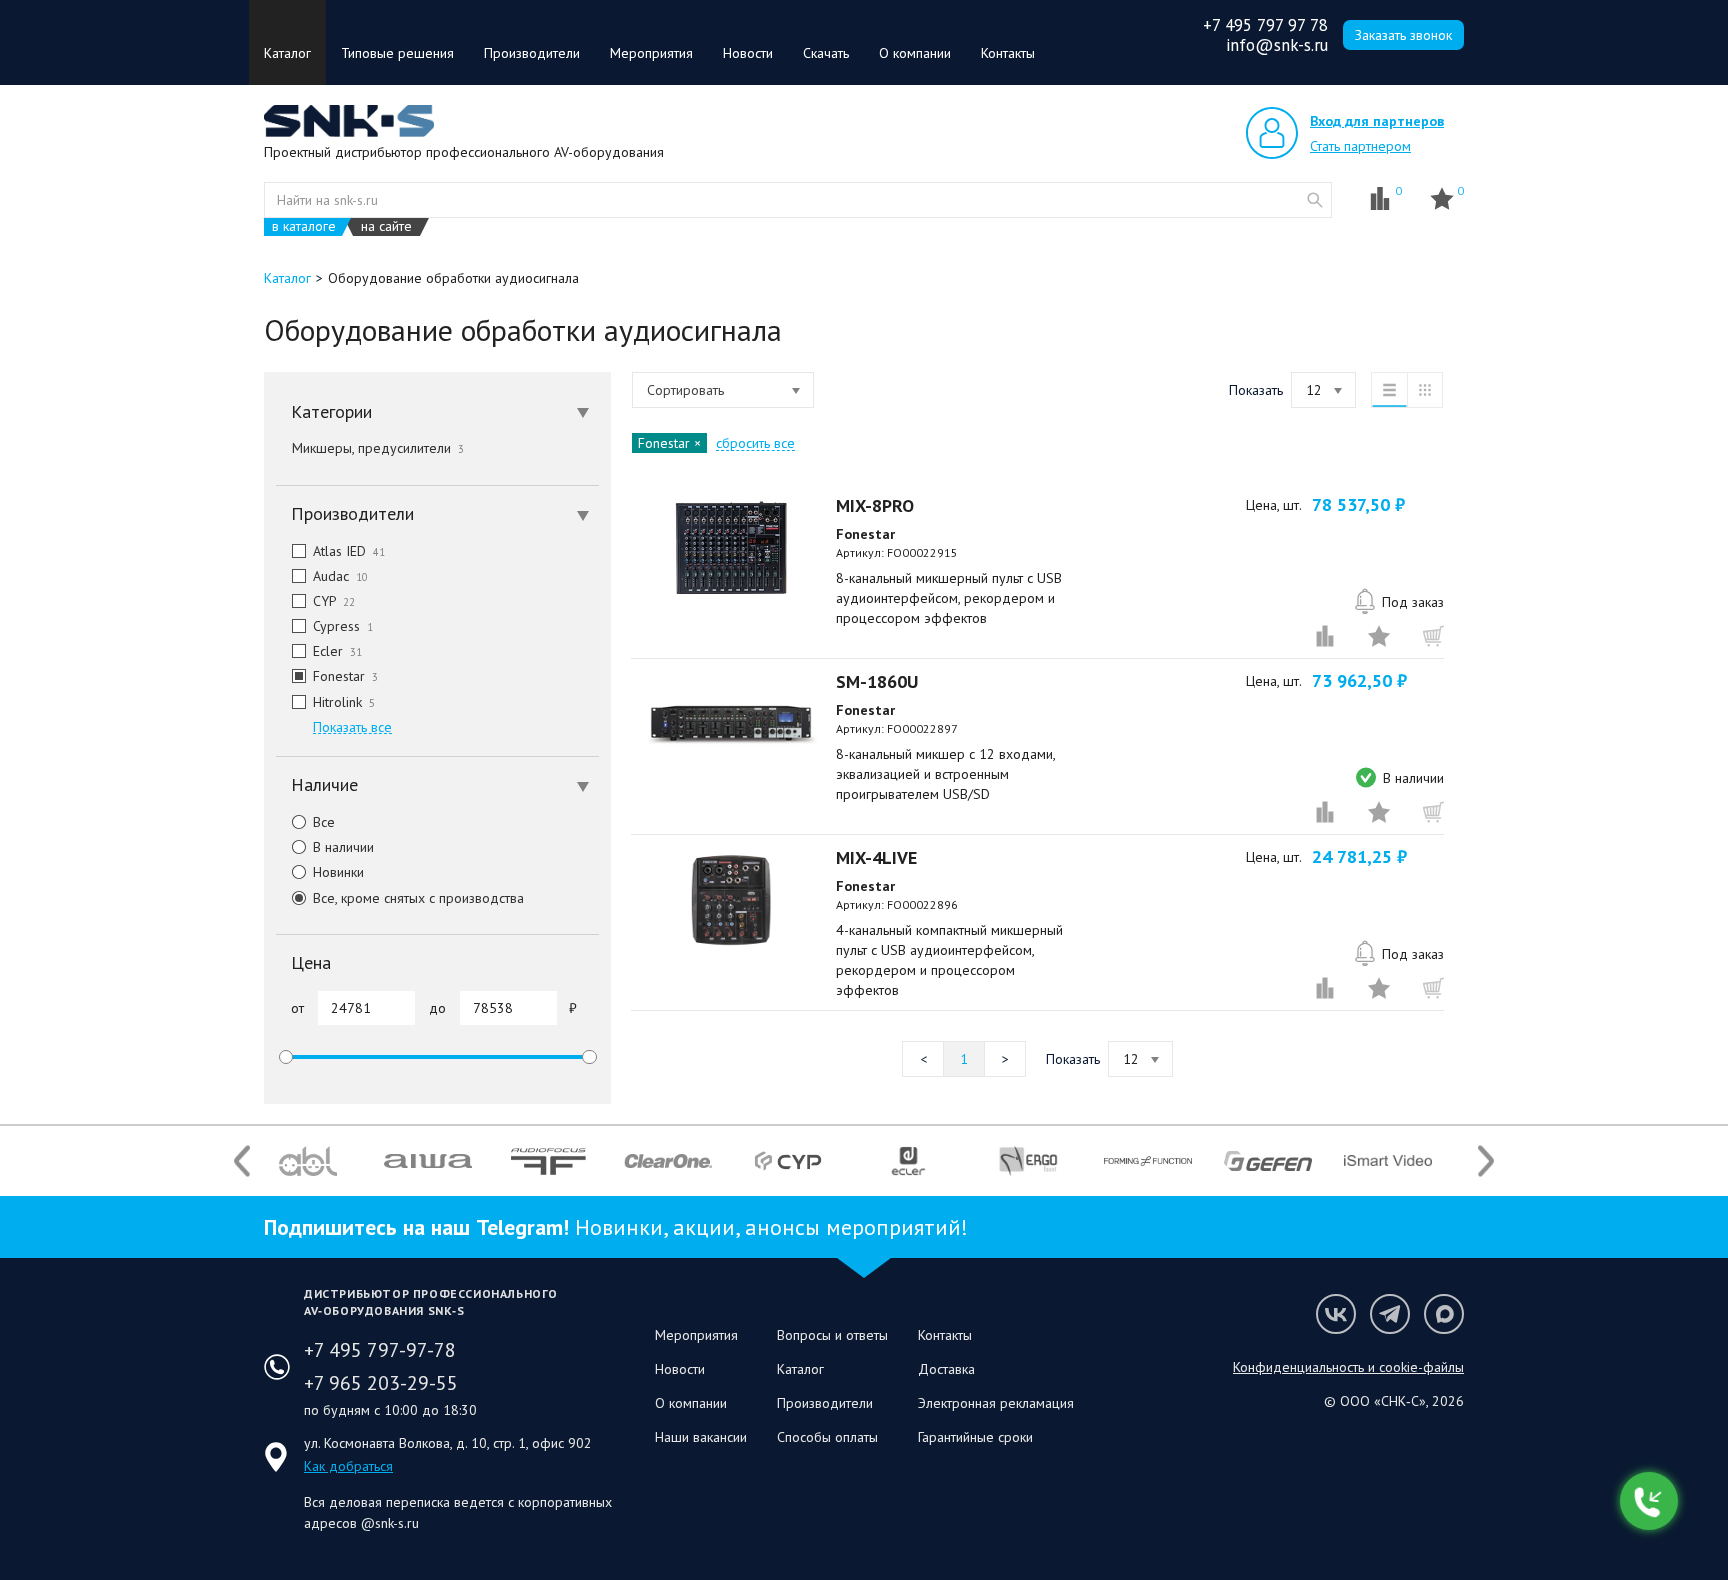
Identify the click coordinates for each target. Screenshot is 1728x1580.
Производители (532, 53)
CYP (334, 601)
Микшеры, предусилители (378, 448)
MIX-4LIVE (876, 857)
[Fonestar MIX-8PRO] (731, 548)
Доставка (946, 1369)
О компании (915, 53)
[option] (308, 1161)
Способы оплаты (827, 1437)
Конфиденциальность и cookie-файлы (1348, 1367)
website (1315, 200)
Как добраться (348, 1466)
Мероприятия (651, 53)
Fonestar (345, 676)
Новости (748, 53)
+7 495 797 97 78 (1265, 25)
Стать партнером (1360, 146)
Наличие (324, 784)
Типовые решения (397, 53)
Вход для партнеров (1377, 121)
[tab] (437, 412)
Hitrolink (344, 702)
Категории (331, 411)
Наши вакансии (701, 1437)
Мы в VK (1336, 1314)
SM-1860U (877, 681)
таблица (1425, 390)
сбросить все (755, 443)
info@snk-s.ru (1277, 45)
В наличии (343, 847)
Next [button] (1486, 1160)
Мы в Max (1444, 1314)
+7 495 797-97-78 (380, 1350)
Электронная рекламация (996, 1403)
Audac (340, 576)
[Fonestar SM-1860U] (731, 724)
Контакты (1008, 53)
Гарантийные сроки (975, 1437)
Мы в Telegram (1390, 1314)
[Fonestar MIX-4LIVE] (731, 900)
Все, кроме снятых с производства (418, 898)
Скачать (826, 53)
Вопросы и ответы (832, 1335)
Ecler (337, 651)
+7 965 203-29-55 (381, 1383)
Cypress (343, 626)
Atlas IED (349, 551)
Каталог (287, 53)
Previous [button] (242, 1160)
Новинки (338, 872)
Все (324, 822)
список (1389, 390)
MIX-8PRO (875, 505)
